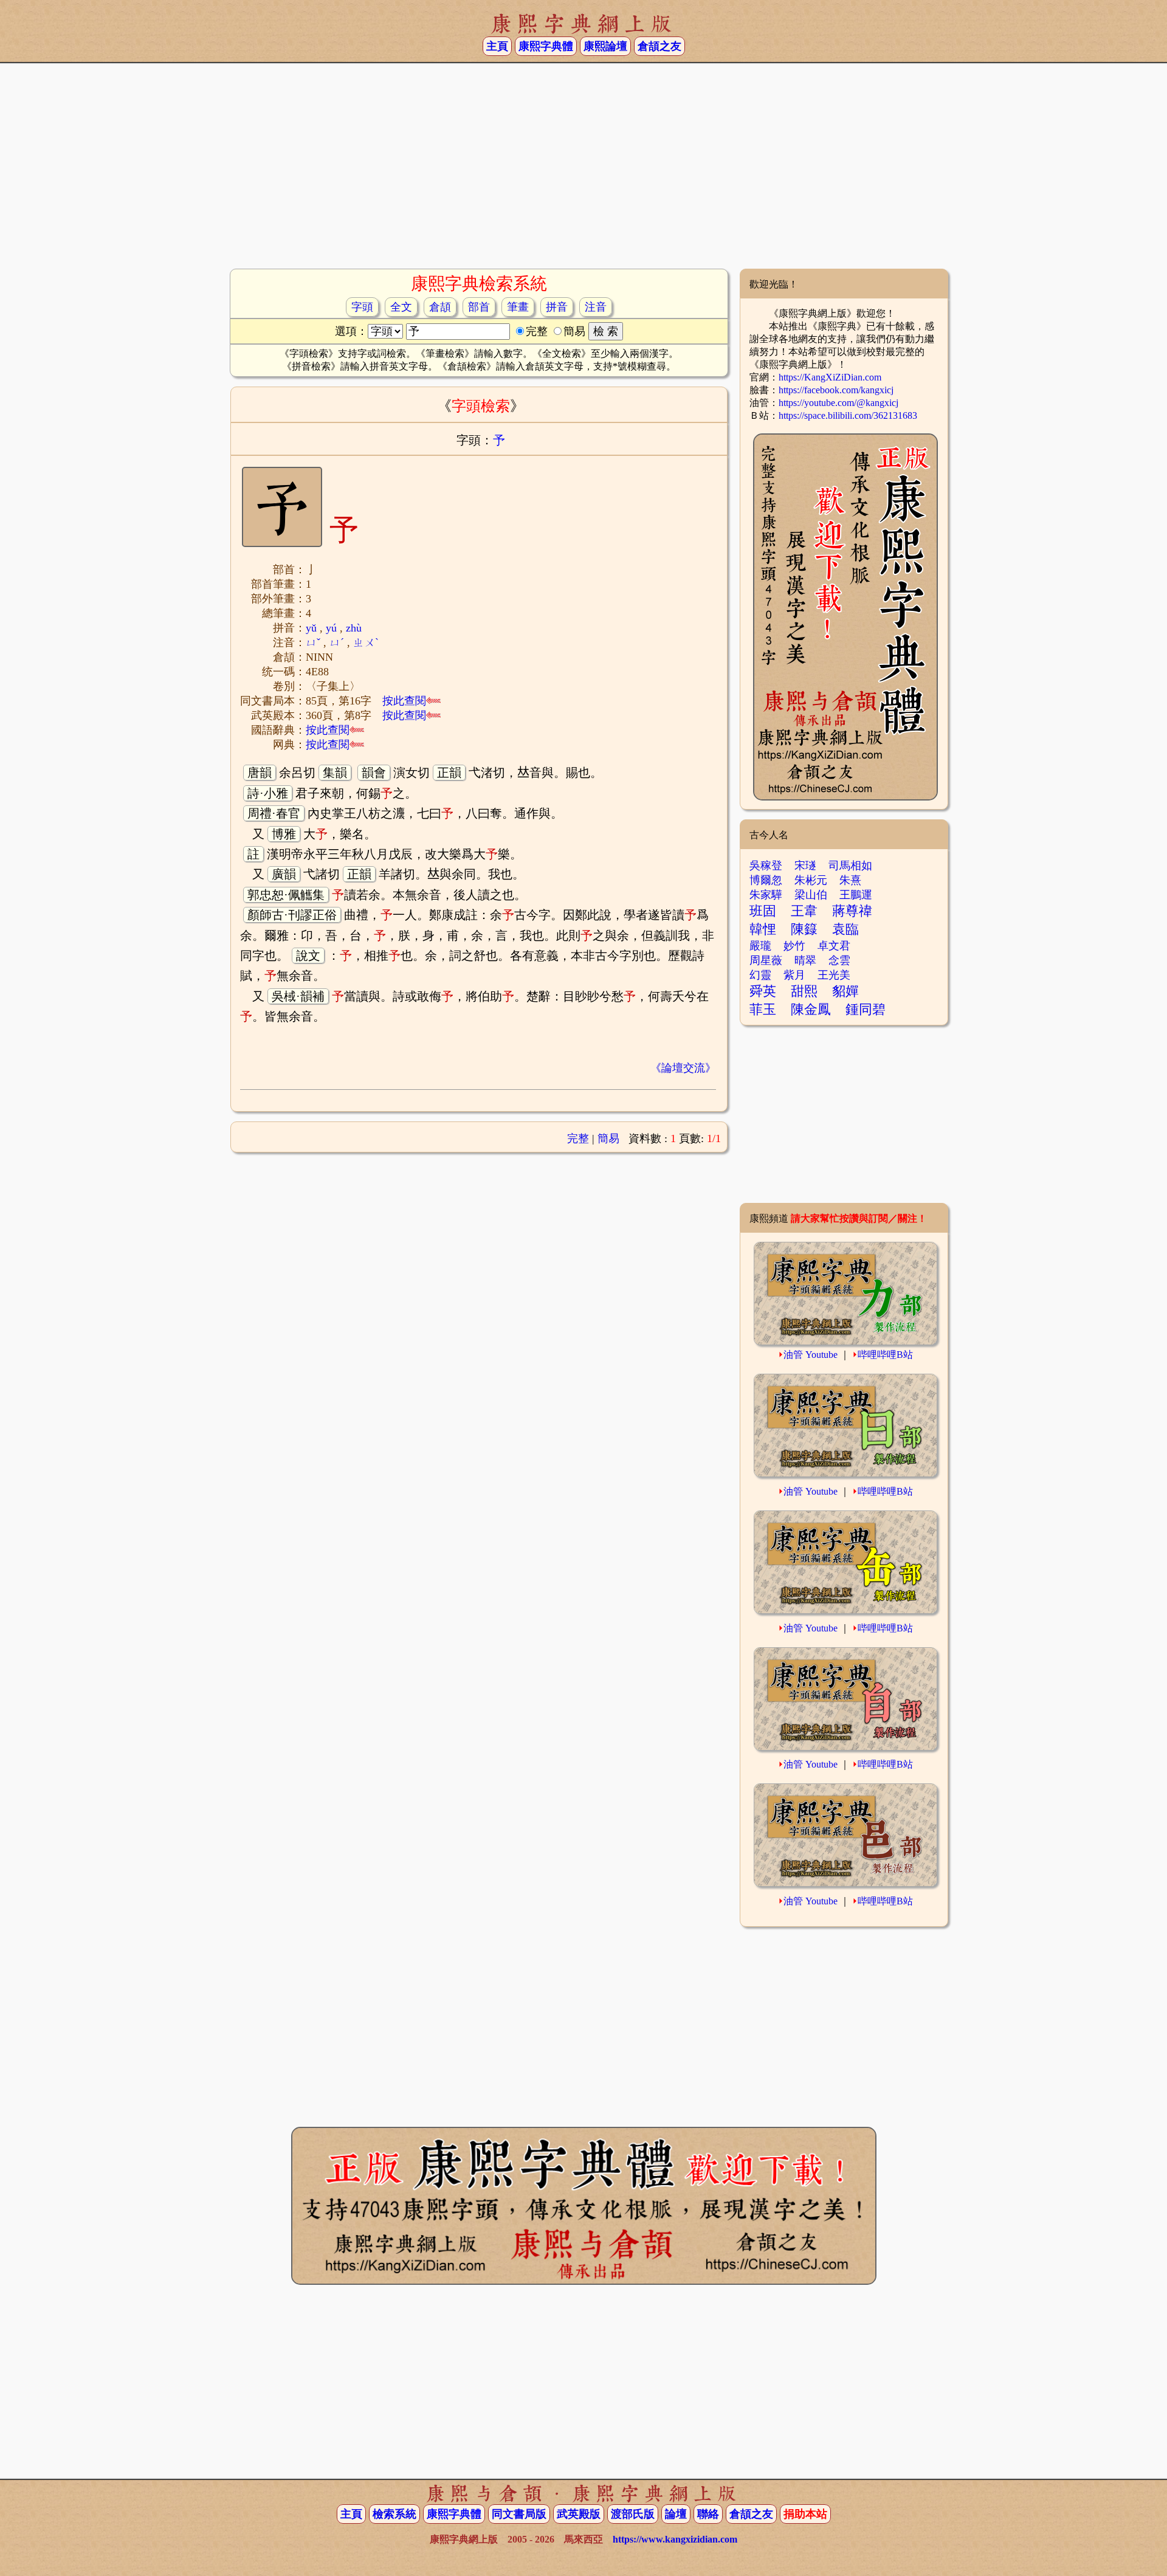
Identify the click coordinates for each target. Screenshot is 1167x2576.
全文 (401, 307)
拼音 (557, 307)
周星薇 (766, 960)
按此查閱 (404, 701)
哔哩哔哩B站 (885, 1355)
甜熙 (804, 991)
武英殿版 (579, 2514)
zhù (354, 628)
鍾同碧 (866, 1009)
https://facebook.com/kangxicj (836, 390)
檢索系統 (394, 2514)
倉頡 (440, 307)
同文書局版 (519, 2514)
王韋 (804, 911)
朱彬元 (811, 880)
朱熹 (850, 880)
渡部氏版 (633, 2514)
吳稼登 (766, 866)
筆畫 (518, 307)
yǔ (311, 628)
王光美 (834, 975)
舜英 (763, 991)
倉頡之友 (659, 46)
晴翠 (805, 960)
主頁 (497, 46)
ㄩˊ (337, 642)
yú (331, 628)
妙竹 (794, 946)
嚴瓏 (760, 946)
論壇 (676, 2514)
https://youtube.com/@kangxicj (838, 403)
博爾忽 (766, 880)
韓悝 (763, 929)
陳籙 (804, 929)
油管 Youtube (811, 1355)
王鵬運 (856, 895)
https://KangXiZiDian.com (830, 377)
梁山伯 (811, 895)
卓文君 (834, 946)
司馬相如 (850, 866)
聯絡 (708, 2514)
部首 (479, 307)
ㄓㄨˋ (366, 642)
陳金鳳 (811, 1009)
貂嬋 (845, 991)
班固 (763, 911)
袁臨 (845, 929)
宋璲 (805, 866)
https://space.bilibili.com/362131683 (848, 415)
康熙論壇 (605, 46)
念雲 (839, 960)
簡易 (608, 1138)
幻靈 (760, 975)
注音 (596, 307)
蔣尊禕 (852, 911)
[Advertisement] (583, 171)
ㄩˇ (313, 642)
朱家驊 (766, 895)
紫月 (794, 975)
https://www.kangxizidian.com (675, 2539)
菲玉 (763, 1009)
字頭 (362, 307)
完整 (578, 1138)
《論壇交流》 (683, 1068)
